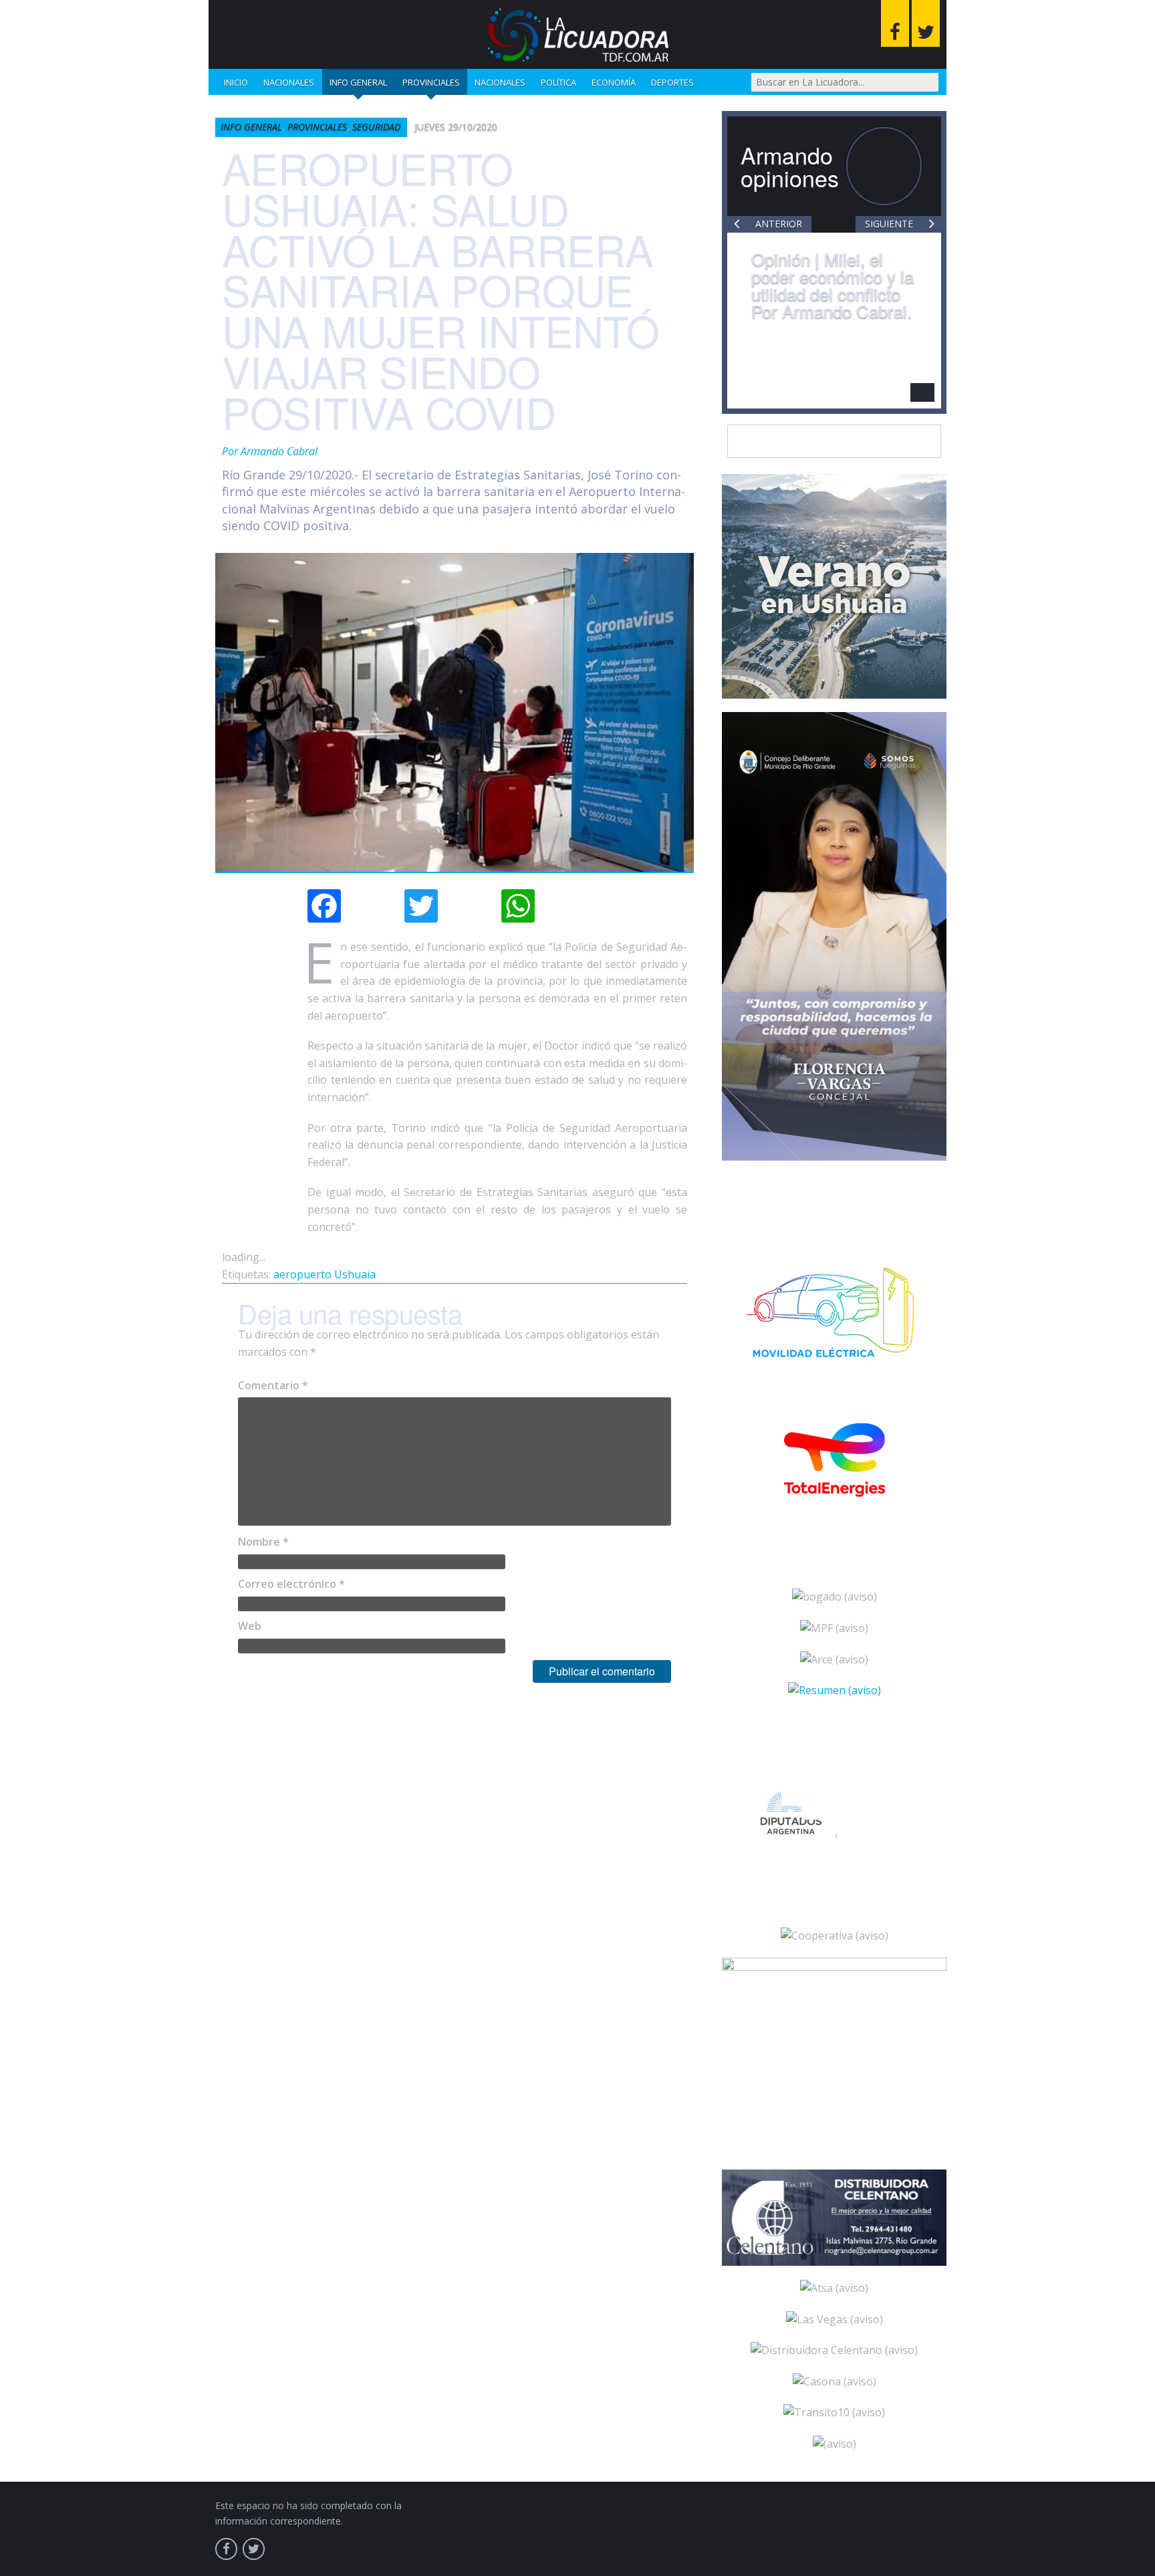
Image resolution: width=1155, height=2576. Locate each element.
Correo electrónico (291, 1584)
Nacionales (289, 82)
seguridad (376, 127)
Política (558, 82)
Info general (358, 82)
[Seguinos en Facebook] (895, 23)
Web (250, 1626)
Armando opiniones (790, 166)
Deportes (672, 82)
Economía (614, 82)
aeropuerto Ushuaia (325, 1274)
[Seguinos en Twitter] (926, 23)
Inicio (236, 82)
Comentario (273, 1385)
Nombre (263, 1542)
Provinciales (431, 82)
